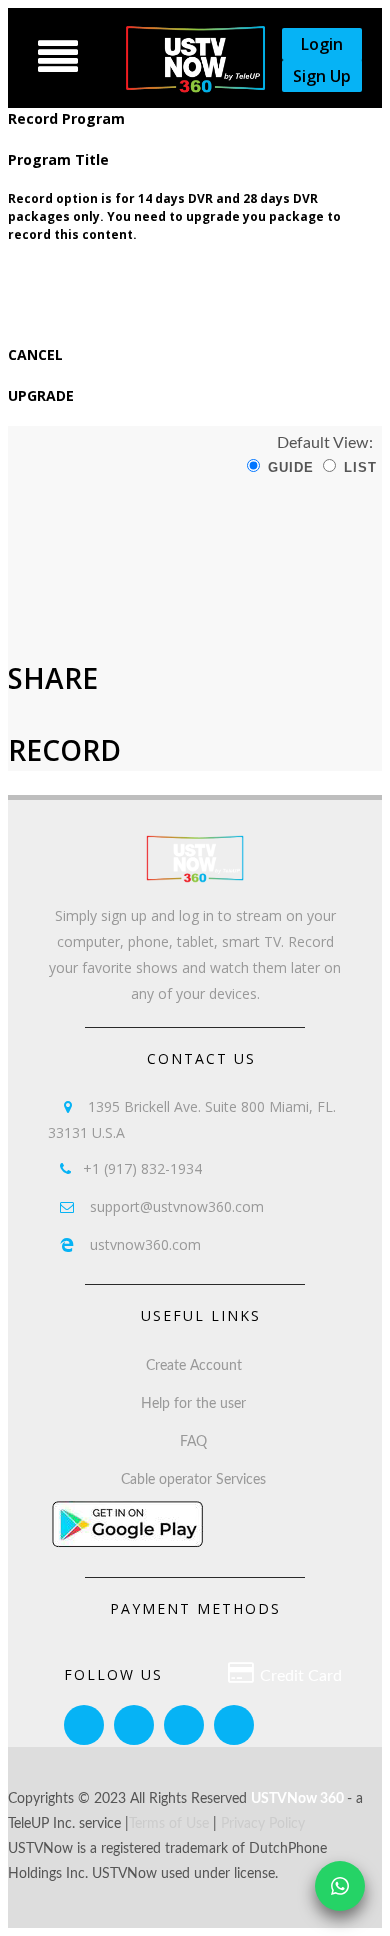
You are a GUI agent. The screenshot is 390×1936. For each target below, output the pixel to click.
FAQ (193, 1442)
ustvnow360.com (130, 1244)
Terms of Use (169, 1824)
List (358, 467)
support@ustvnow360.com (162, 1206)
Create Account (194, 1366)
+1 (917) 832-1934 (131, 1168)
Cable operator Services (193, 1480)
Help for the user (193, 1404)
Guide (288, 467)
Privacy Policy (263, 1824)
